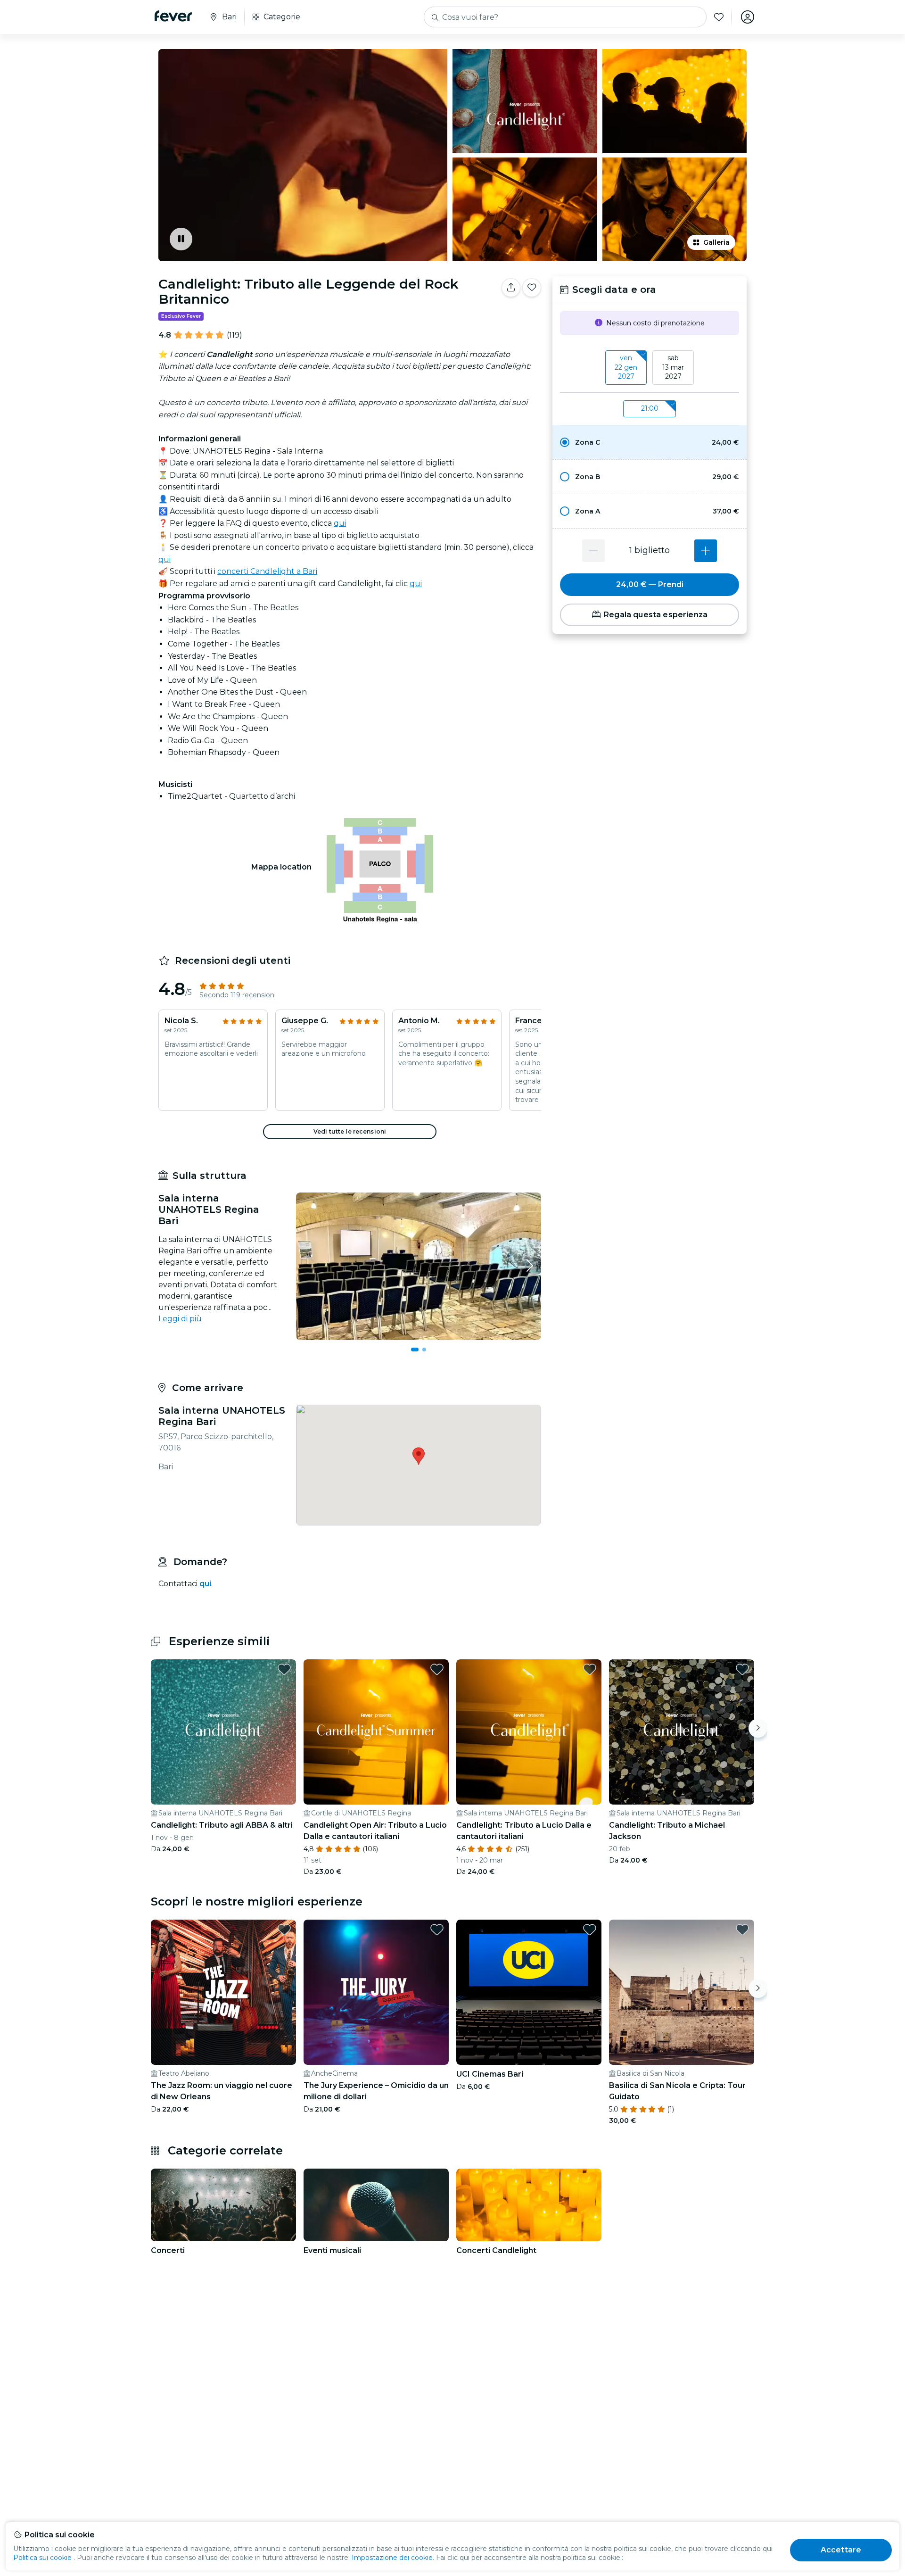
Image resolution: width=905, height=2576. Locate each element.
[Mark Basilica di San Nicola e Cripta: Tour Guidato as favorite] (742, 1930)
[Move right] (758, 1728)
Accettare (841, 2550)
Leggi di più (180, 1319)
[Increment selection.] (706, 551)
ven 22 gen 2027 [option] (626, 367)
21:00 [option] (650, 408)
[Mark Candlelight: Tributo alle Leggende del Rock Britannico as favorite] (532, 288)
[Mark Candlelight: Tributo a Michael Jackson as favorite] (742, 1669)
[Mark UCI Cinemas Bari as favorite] (590, 1930)
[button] (650, 442)
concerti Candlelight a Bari (267, 571)
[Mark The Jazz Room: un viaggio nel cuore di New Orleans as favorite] (284, 1930)
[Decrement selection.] (593, 551)
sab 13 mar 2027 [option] (673, 367)
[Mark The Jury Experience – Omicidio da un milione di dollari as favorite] (437, 1930)
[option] (650, 442)
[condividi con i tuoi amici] (511, 288)
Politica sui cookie (42, 2558)
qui (340, 523)
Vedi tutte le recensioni (350, 1131)
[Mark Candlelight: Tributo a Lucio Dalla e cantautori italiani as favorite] (590, 1669)
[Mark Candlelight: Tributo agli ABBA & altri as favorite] (284, 1669)
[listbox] (650, 368)
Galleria (716, 242)
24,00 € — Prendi (650, 584)
